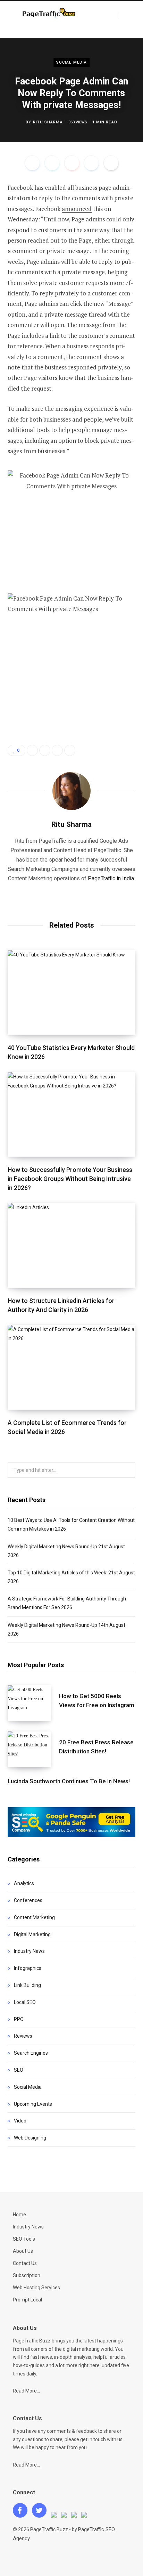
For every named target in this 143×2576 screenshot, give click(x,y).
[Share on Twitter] (52, 163)
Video (20, 2121)
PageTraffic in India (111, 878)
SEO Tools (24, 2239)
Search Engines (31, 2053)
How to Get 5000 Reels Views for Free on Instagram (97, 1701)
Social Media (71, 62)
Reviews (23, 2036)
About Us (23, 2251)
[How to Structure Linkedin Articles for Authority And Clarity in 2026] (71, 1245)
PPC (19, 2019)
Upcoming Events (33, 2104)
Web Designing (30, 2138)
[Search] (124, 14)
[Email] (111, 163)
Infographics (28, 1968)
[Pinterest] (72, 163)
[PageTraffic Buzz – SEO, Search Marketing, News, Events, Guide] (50, 14)
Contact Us (25, 2263)
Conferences (28, 1900)
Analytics (24, 1883)
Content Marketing (34, 1917)
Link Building (27, 1985)
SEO (19, 2070)
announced (77, 209)
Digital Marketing (32, 1934)
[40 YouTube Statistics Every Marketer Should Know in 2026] (71, 993)
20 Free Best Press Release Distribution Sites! (96, 1747)
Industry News (29, 1951)
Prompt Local (27, 2300)
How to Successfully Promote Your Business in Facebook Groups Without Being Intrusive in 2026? (70, 1179)
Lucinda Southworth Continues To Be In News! (69, 1781)
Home (19, 2215)
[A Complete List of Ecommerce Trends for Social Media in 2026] (71, 1367)
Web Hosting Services (36, 2288)
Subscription (27, 2275)
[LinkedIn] (91, 163)
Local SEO (25, 2002)
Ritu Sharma (48, 122)
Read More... (26, 2391)
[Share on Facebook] (32, 163)
